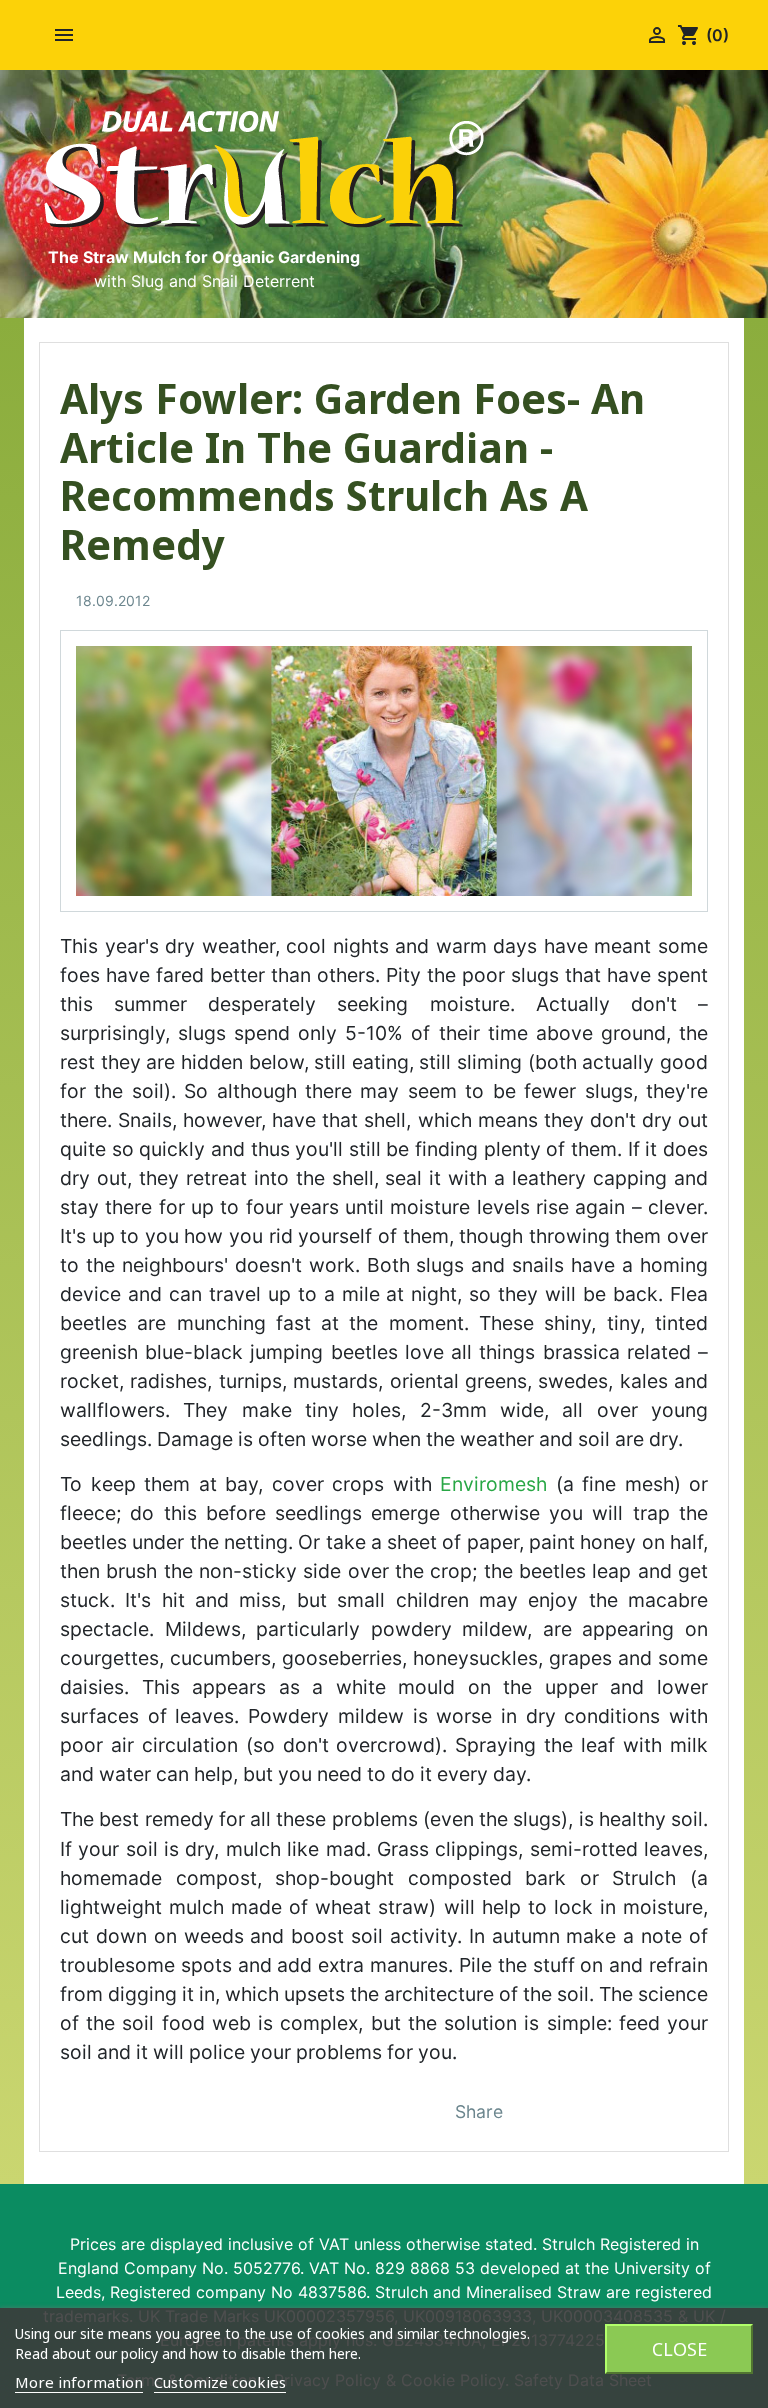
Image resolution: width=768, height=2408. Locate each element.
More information (79, 2382)
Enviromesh (493, 1484)
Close (679, 2349)
